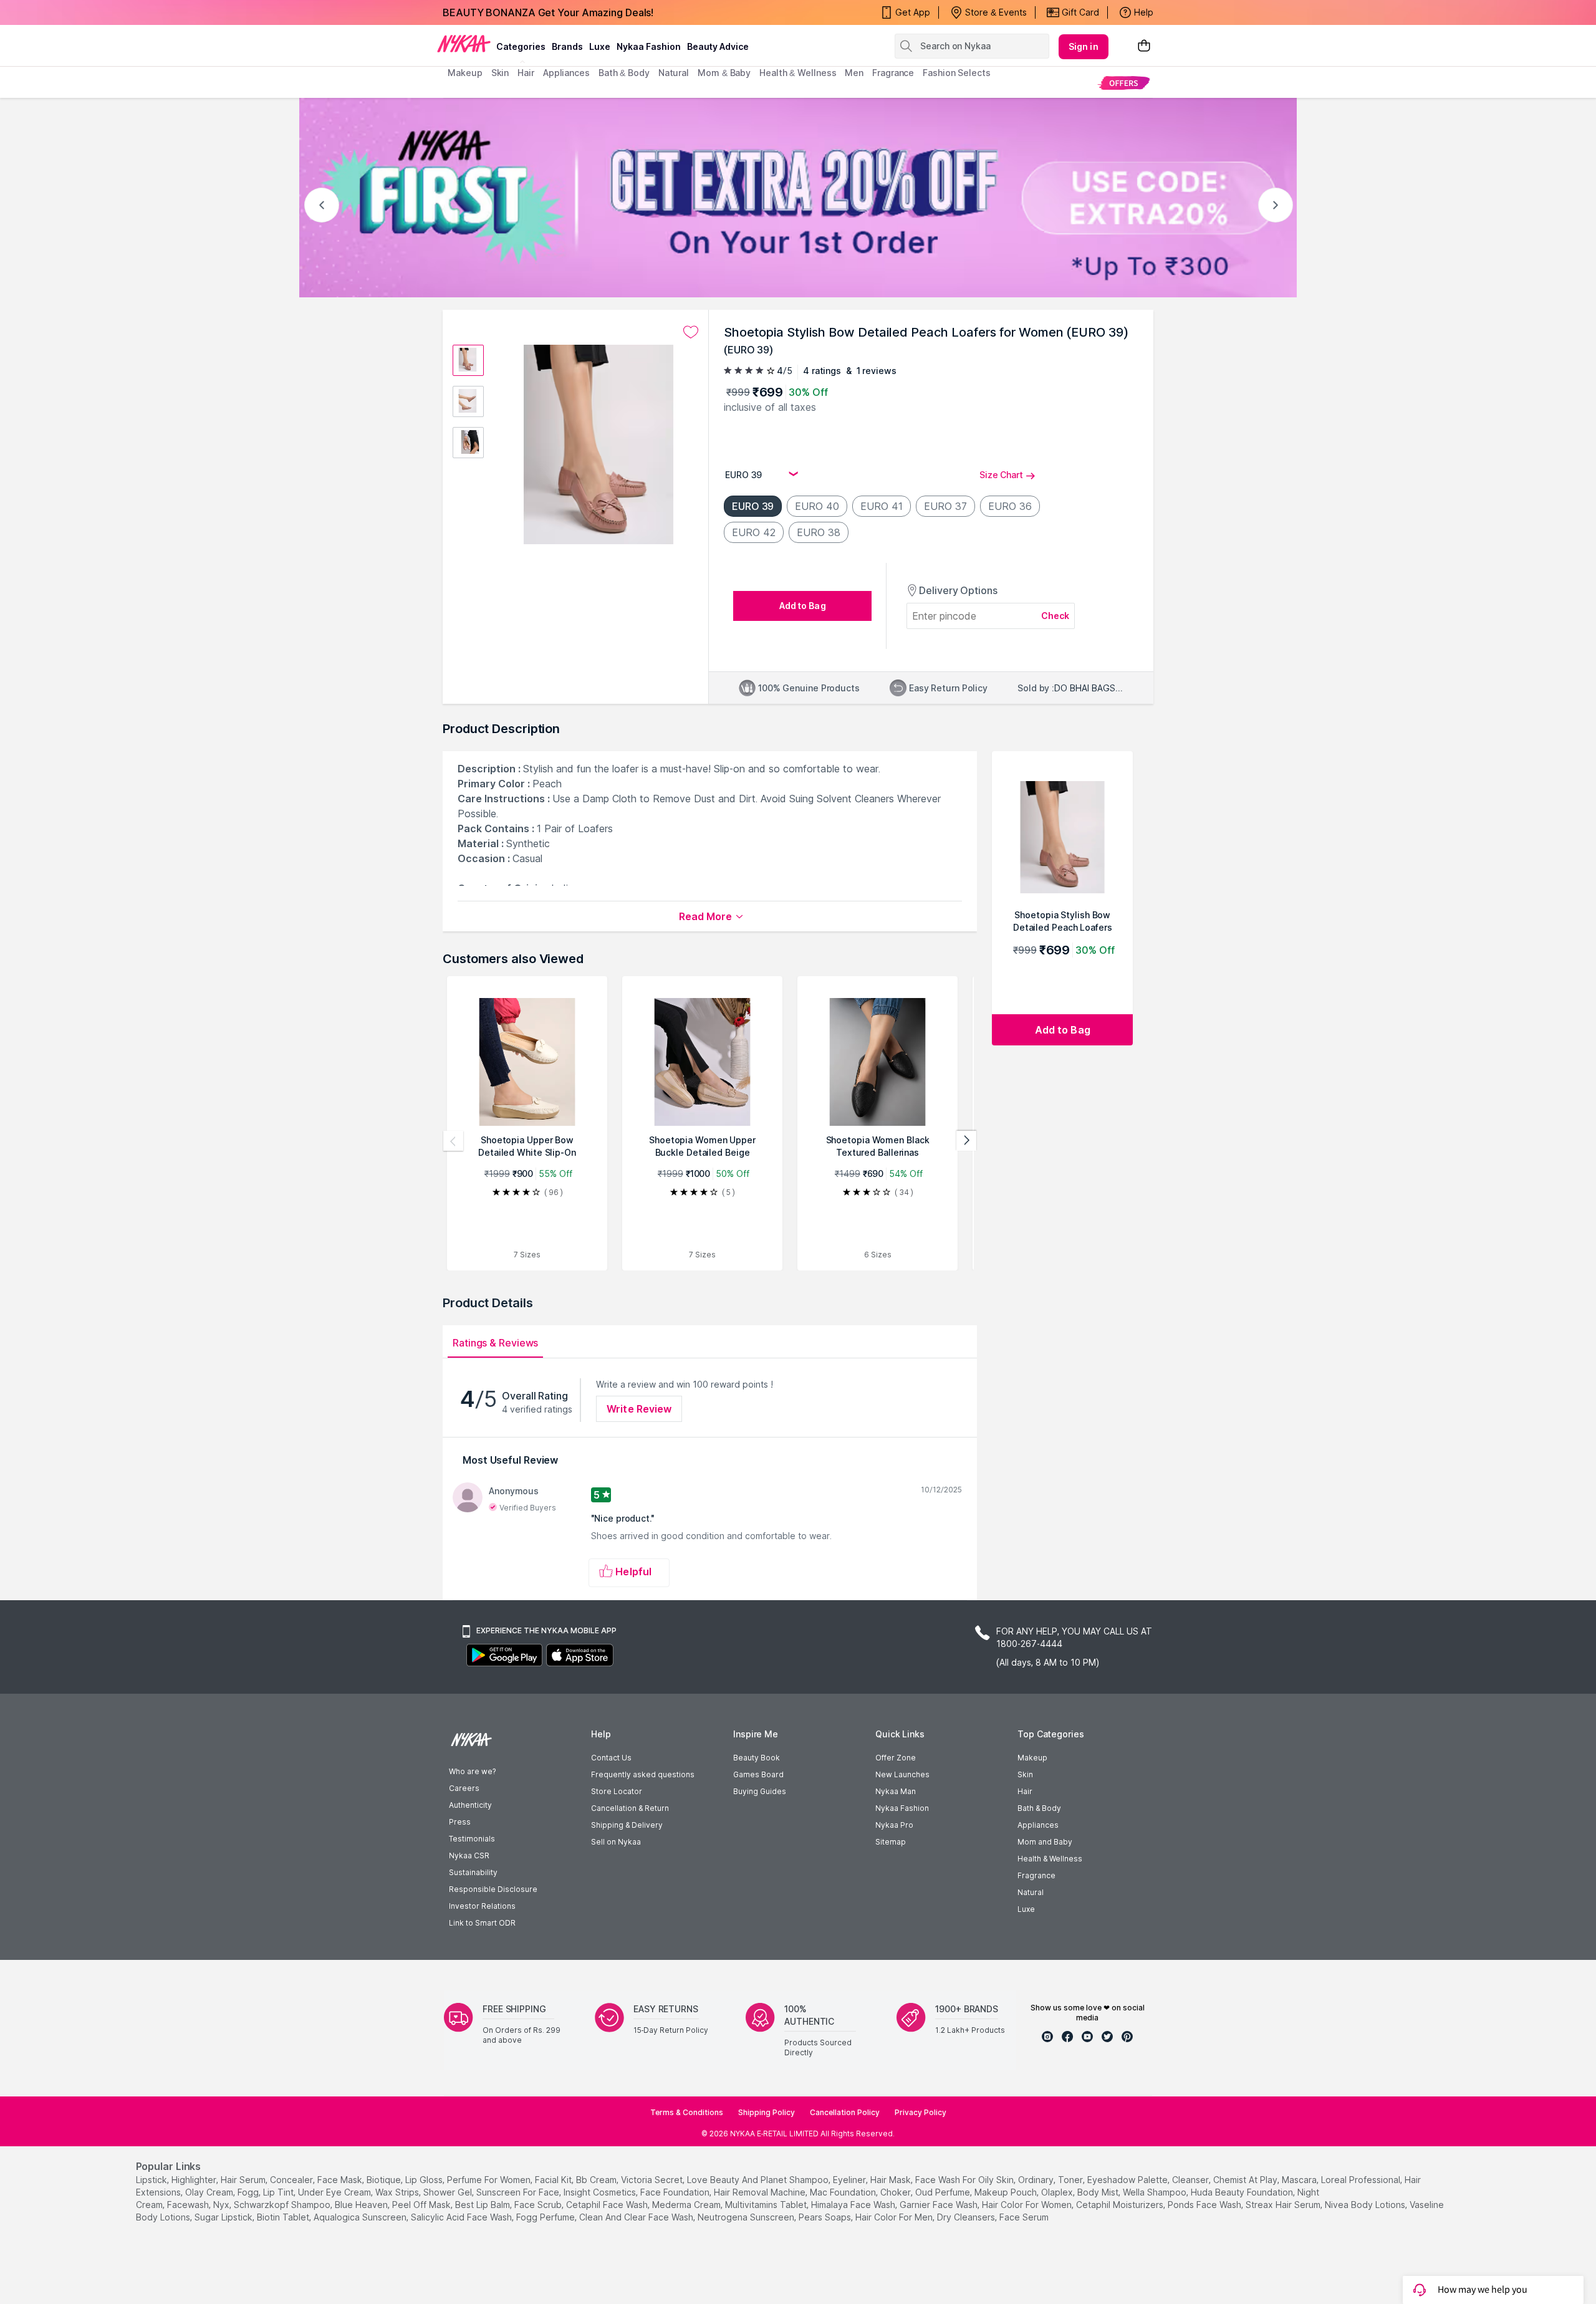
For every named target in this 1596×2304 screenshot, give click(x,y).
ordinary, (1037, 2180)
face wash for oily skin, (965, 2180)
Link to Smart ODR (482, 1923)
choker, (897, 2192)
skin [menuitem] (500, 73)
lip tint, (279, 2192)
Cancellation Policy (845, 2112)
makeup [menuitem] (465, 73)
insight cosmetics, (601, 2192)
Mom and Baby (1045, 1842)
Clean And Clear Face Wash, (637, 2217)
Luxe (1026, 1909)
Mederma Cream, (687, 2205)
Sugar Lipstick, (224, 2217)
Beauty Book (757, 1758)
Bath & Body (1039, 1808)
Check (1055, 616)
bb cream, (597, 2180)
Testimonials (472, 1839)
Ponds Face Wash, (1205, 2205)
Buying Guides (760, 1791)
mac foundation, (844, 2192)
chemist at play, (1246, 2180)
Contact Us (611, 1758)
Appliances (1038, 1825)
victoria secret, (653, 2180)
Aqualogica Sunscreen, (361, 2217)
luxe (600, 46)
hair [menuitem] (526, 73)
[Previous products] (453, 1141)
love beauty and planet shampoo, (759, 2180)
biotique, (385, 2180)
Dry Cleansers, (967, 2217)
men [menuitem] (854, 73)
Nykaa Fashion (649, 46)
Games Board (758, 1774)
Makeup (1032, 1758)
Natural (1031, 1892)
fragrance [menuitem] (893, 73)
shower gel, (449, 2192)
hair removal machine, (761, 2192)
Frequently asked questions (643, 1774)
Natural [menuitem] (674, 73)
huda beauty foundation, (1243, 2192)
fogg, (249, 2192)
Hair (1025, 1791)
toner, (1071, 2180)
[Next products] (966, 1141)
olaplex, (1058, 2192)
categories (521, 46)
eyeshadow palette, (1128, 2180)
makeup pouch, (1007, 2192)
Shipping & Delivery (627, 1825)
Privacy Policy (921, 2112)
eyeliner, (850, 2180)
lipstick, (152, 2180)
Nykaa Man (896, 1791)
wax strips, (398, 2192)
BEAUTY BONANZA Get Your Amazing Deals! (548, 12)
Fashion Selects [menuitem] (957, 73)
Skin (1025, 1774)
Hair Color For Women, (1028, 2205)
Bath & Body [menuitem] (624, 73)
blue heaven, (362, 2205)
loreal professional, (1362, 2180)
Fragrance (1036, 1875)
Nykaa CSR (469, 1855)
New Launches (902, 1774)
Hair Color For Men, (895, 2217)
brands (567, 46)
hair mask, (892, 2180)
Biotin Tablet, (284, 2217)
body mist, (1099, 2192)
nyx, (222, 2205)
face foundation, (676, 2192)
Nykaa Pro (894, 1825)
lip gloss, (425, 2180)
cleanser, (1191, 2180)
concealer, (292, 2180)
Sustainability (473, 1872)
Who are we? (472, 1771)
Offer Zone (896, 1758)
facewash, (189, 2205)
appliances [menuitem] (566, 73)
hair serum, (244, 2180)
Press (460, 1822)
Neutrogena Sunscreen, (747, 2217)
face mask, (341, 2180)
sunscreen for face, (519, 2192)
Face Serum (1024, 2217)
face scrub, (539, 2205)
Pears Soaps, (826, 2217)
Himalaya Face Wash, (854, 2205)
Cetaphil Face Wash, (608, 2205)
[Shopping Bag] (1144, 46)
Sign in (1084, 46)
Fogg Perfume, (546, 2217)
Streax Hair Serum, (1284, 2205)
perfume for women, (490, 2180)
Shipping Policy (767, 2112)
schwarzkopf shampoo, (283, 2205)
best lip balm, (483, 2205)
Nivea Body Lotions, (1366, 2205)
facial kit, (554, 2180)
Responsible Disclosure (493, 1889)
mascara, (1300, 2180)
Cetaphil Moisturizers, (1121, 2205)
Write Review (639, 1409)
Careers (464, 1788)
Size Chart (1001, 475)
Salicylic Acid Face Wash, (462, 2217)
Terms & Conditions (687, 2112)
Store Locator (617, 1791)
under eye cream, (335, 2192)
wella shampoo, (1156, 2192)
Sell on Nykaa (616, 1842)
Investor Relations (482, 1906)
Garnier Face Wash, (940, 2205)
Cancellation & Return (630, 1808)
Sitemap (891, 1842)
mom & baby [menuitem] (724, 73)
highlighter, (195, 2180)
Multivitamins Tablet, (767, 2205)
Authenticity (470, 1805)
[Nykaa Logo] (464, 43)
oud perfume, (944, 2192)
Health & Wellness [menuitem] (798, 73)
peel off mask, (422, 2205)
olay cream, (210, 2192)
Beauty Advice (718, 46)
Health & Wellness (1050, 1859)
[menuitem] (1124, 83)
